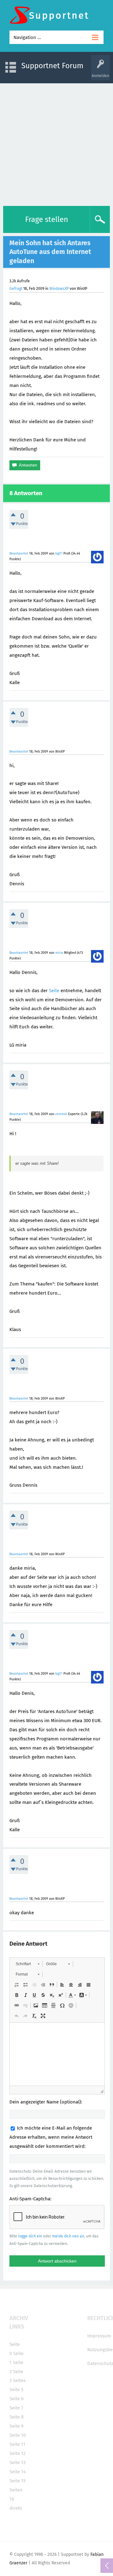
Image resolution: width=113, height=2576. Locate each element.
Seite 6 (16, 2399)
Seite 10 (18, 2435)
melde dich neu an (68, 2236)
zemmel (61, 1114)
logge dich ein (30, 2236)
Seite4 (19, 2380)
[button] (27, 1964)
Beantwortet (19, 553)
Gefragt (16, 289)
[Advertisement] (56, 143)
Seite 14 (18, 2472)
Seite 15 (18, 2481)
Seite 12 (17, 2453)
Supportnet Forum (52, 66)
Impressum (99, 2336)
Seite (54, 991)
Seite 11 (17, 2444)
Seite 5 (16, 2390)
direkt (16, 2508)
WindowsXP (59, 289)
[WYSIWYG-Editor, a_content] (57, 2054)
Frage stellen (47, 219)
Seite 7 (16, 2408)
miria (59, 953)
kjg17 (59, 553)
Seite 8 (16, 2417)
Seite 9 (16, 2426)
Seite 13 (17, 2463)
